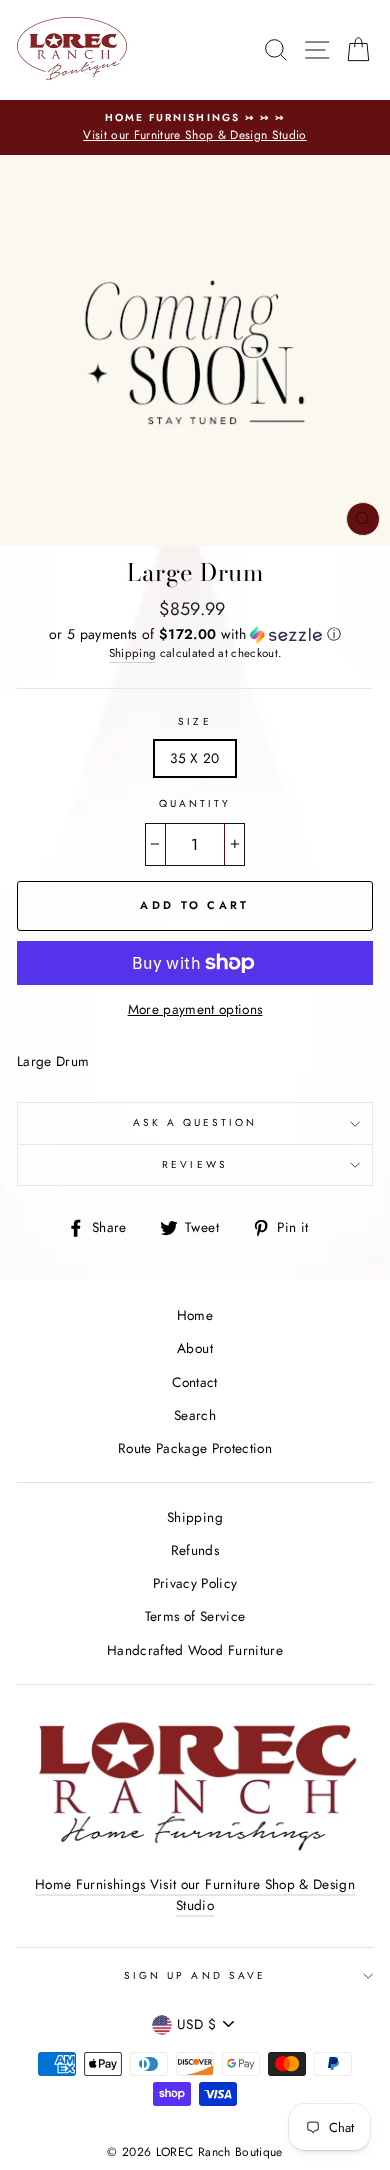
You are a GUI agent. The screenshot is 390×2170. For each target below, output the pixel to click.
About (195, 1348)
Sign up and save (195, 1975)
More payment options (195, 1009)
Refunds (195, 1550)
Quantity (195, 803)
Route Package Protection (195, 1448)
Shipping (133, 653)
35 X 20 (194, 758)
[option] (195, 128)
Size (194, 721)
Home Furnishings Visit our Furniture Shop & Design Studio (195, 1895)
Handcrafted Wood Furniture (195, 1650)
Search (195, 1415)
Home (195, 1315)
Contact (194, 1382)
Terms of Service (195, 1616)
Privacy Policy (195, 1583)
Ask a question (195, 1122)
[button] (195, 634)
